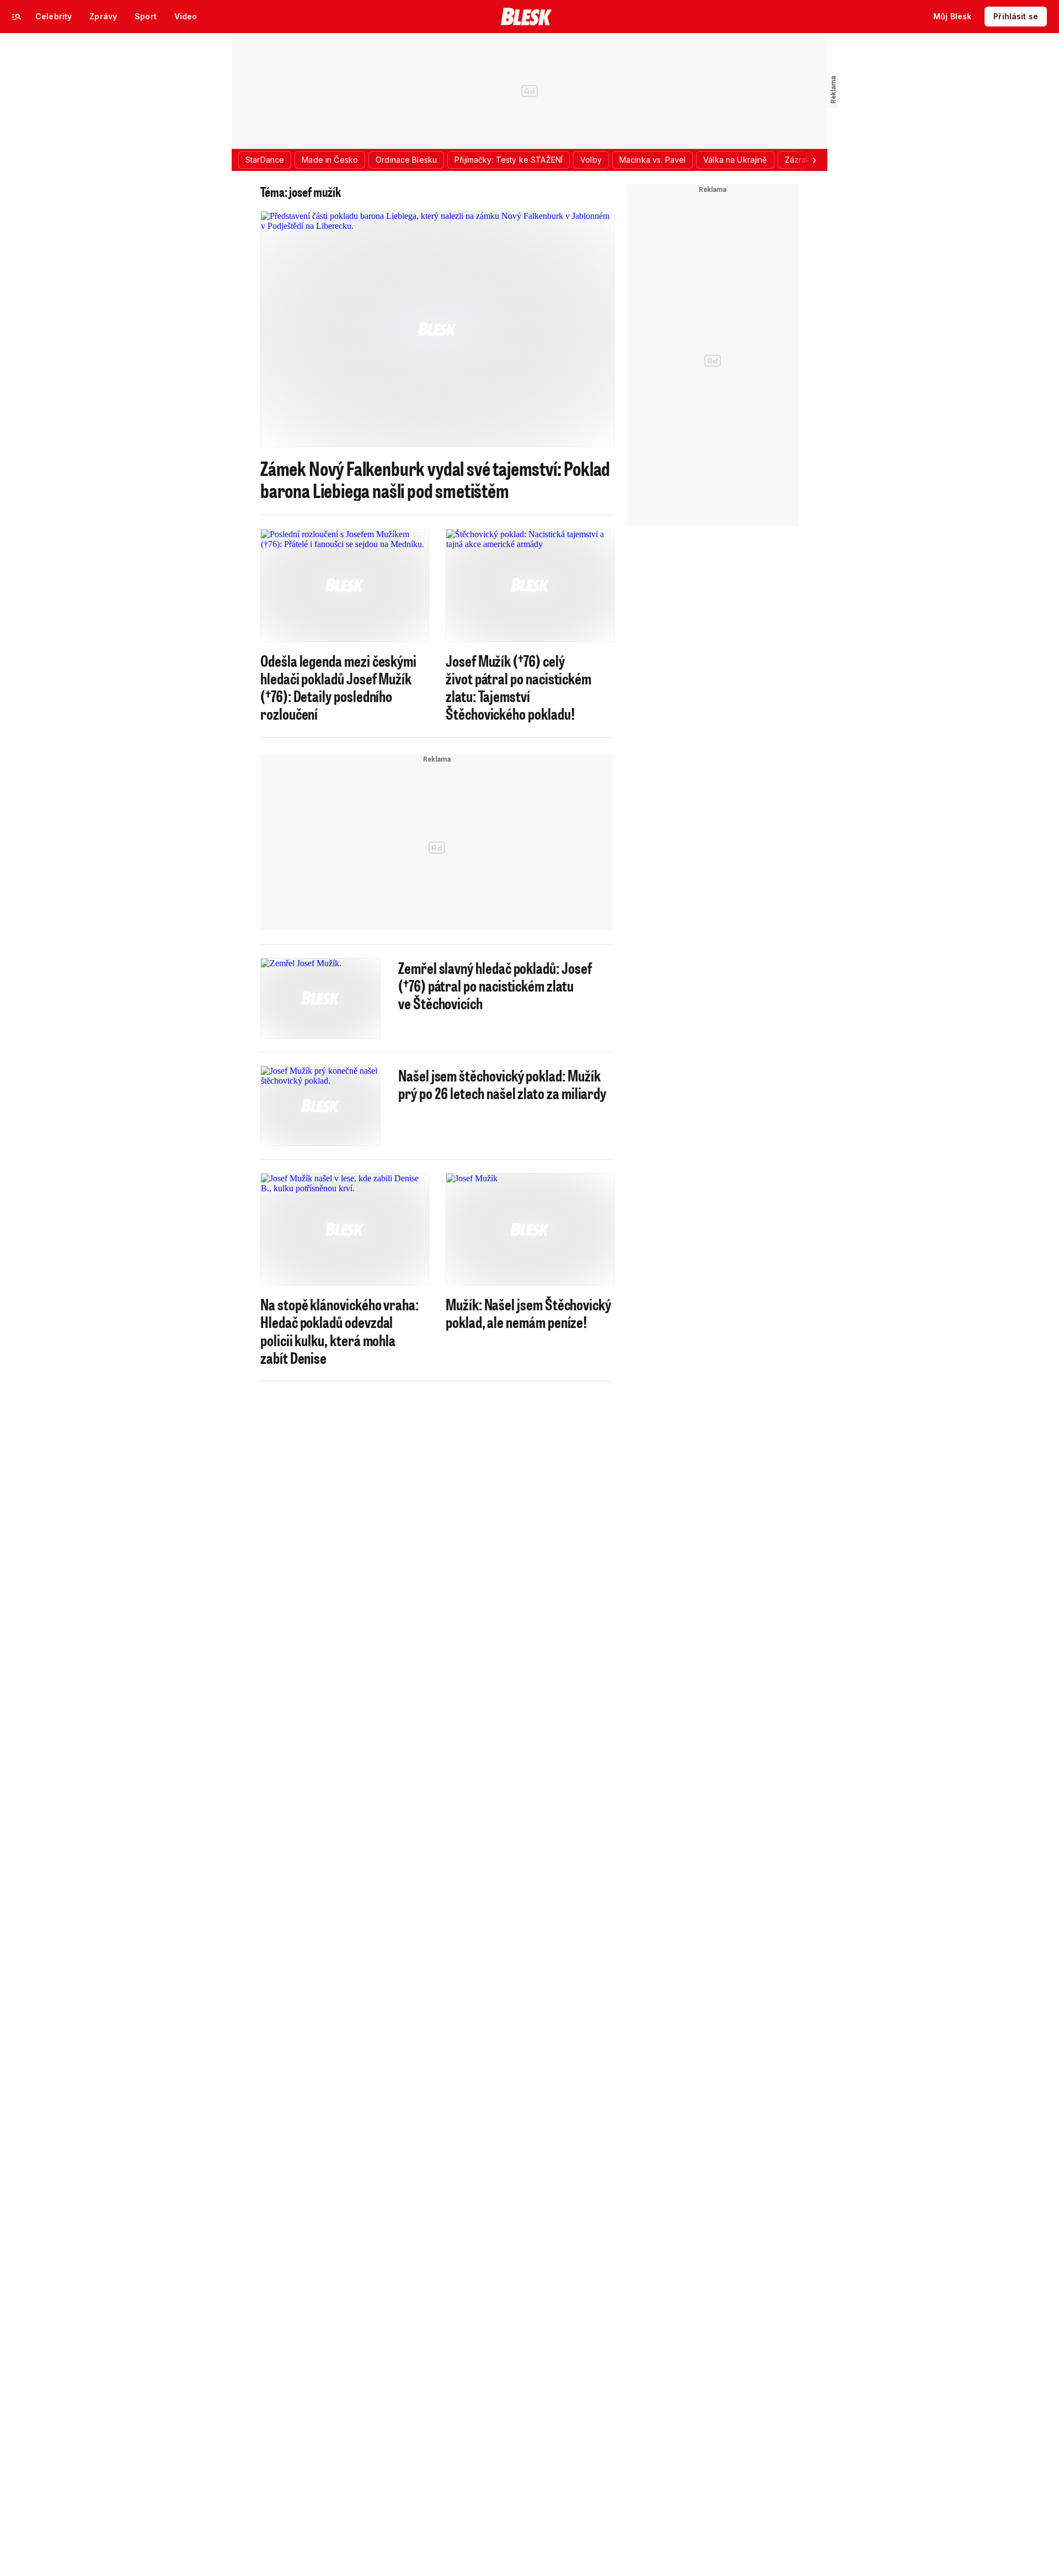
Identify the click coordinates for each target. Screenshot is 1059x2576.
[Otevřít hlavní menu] (17, 17)
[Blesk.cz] (526, 17)
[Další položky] (814, 160)
